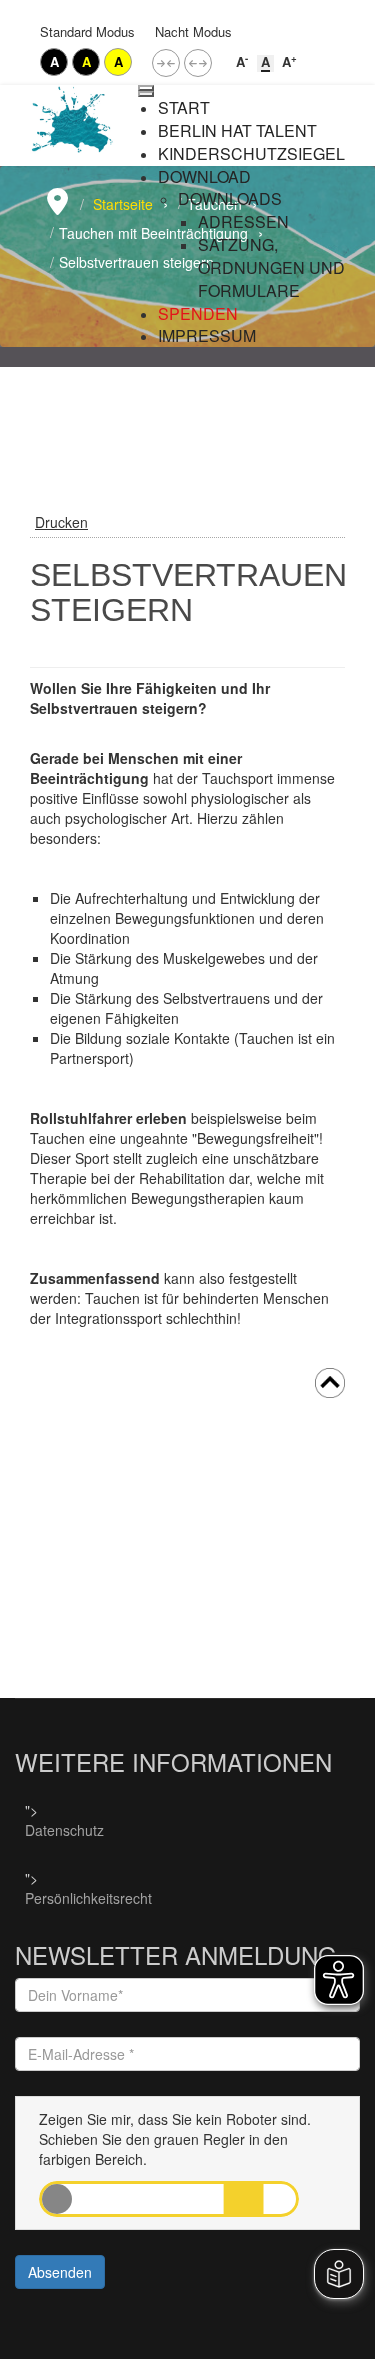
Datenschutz (64, 1830)
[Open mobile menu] (146, 88)
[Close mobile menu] (146, 94)
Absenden (60, 2272)
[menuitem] (184, 108)
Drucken (61, 522)
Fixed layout (166, 63)
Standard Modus (87, 31)
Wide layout (198, 63)
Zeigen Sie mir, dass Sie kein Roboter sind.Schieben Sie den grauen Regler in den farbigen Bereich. (175, 2139)
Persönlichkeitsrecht (88, 1898)
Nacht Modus (193, 31)
